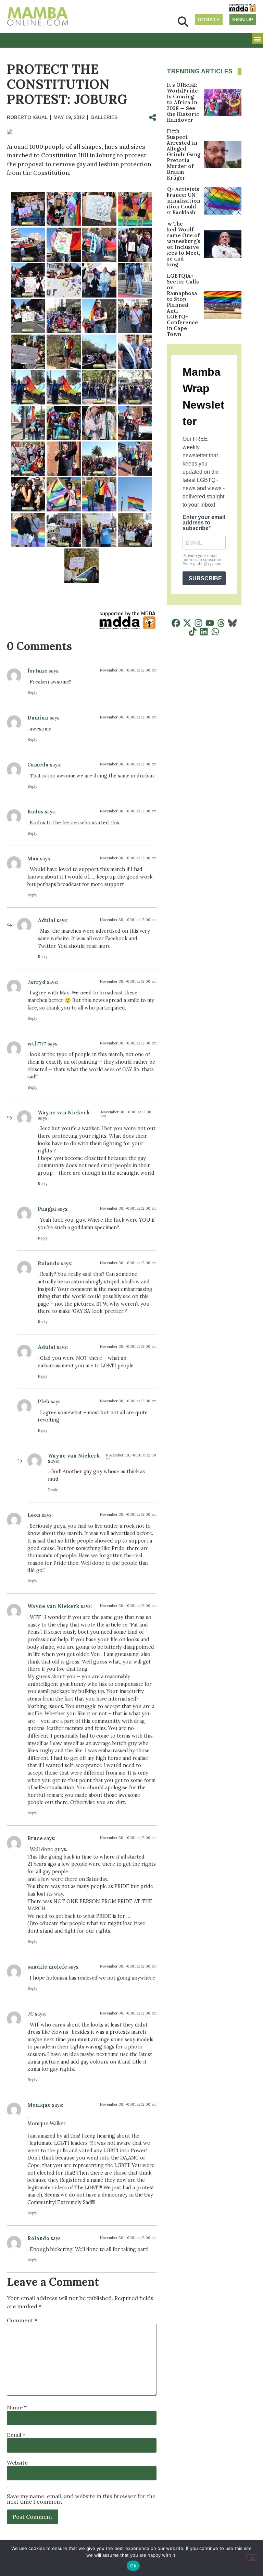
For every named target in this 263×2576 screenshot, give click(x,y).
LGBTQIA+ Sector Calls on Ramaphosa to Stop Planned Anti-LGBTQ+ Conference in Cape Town (183, 305)
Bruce (35, 1838)
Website (17, 2463)
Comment (22, 2320)
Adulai (47, 920)
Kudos (35, 812)
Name (17, 2407)
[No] (252, 2557)
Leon (34, 1515)
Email (16, 2435)
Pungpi (47, 1209)
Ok (133, 2566)
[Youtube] (210, 623)
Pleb (43, 1402)
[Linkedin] (204, 632)
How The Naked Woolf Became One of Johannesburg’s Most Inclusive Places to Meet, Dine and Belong (180, 244)
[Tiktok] (193, 632)
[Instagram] (198, 623)
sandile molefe (47, 1967)
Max (33, 859)
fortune (37, 671)
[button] (183, 22)
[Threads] (221, 623)
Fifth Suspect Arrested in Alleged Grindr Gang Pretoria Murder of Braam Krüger (184, 154)
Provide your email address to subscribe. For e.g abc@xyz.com (203, 560)
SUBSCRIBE (205, 578)
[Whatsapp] (215, 632)
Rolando (49, 1263)
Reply (32, 692)
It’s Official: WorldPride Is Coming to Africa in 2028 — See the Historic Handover (183, 102)
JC (30, 2014)
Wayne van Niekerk (64, 1113)
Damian (38, 718)
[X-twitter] (187, 623)
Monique (39, 2105)
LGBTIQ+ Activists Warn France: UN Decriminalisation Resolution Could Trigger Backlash (176, 201)
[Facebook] (176, 623)
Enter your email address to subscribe (204, 523)
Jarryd (36, 982)
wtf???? (37, 1044)
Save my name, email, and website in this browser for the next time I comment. (81, 2499)
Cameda (38, 765)
